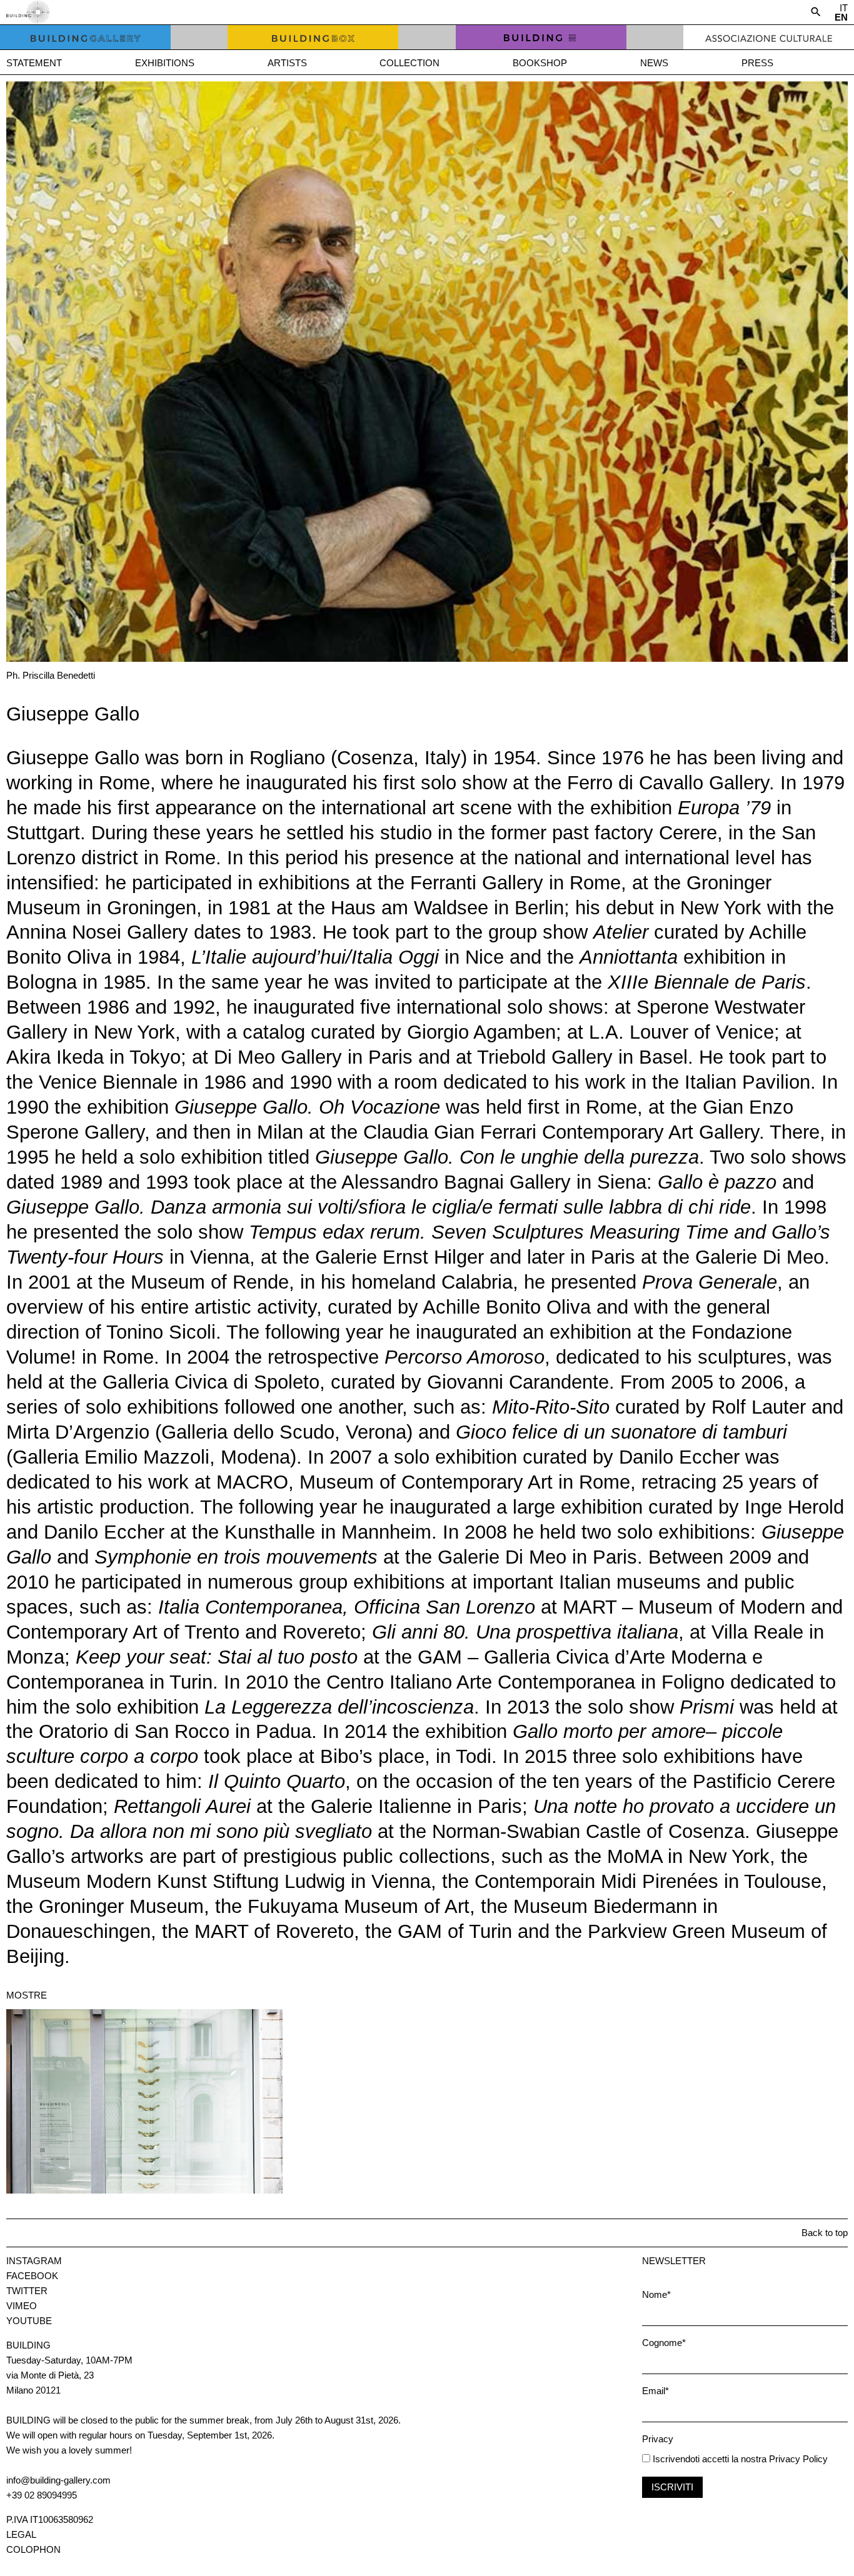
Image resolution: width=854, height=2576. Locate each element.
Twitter (27, 2291)
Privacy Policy (798, 2459)
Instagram (34, 2261)
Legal (21, 2534)
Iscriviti (672, 2487)
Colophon (33, 2549)
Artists (287, 63)
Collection (409, 63)
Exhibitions (165, 63)
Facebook (32, 2276)
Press (757, 63)
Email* (656, 2391)
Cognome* (664, 2343)
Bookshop (540, 63)
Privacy (658, 2439)
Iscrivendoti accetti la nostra (708, 2459)
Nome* (656, 2294)
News (654, 63)
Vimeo (22, 2306)
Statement (34, 63)
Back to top (825, 2233)
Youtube (29, 2321)
